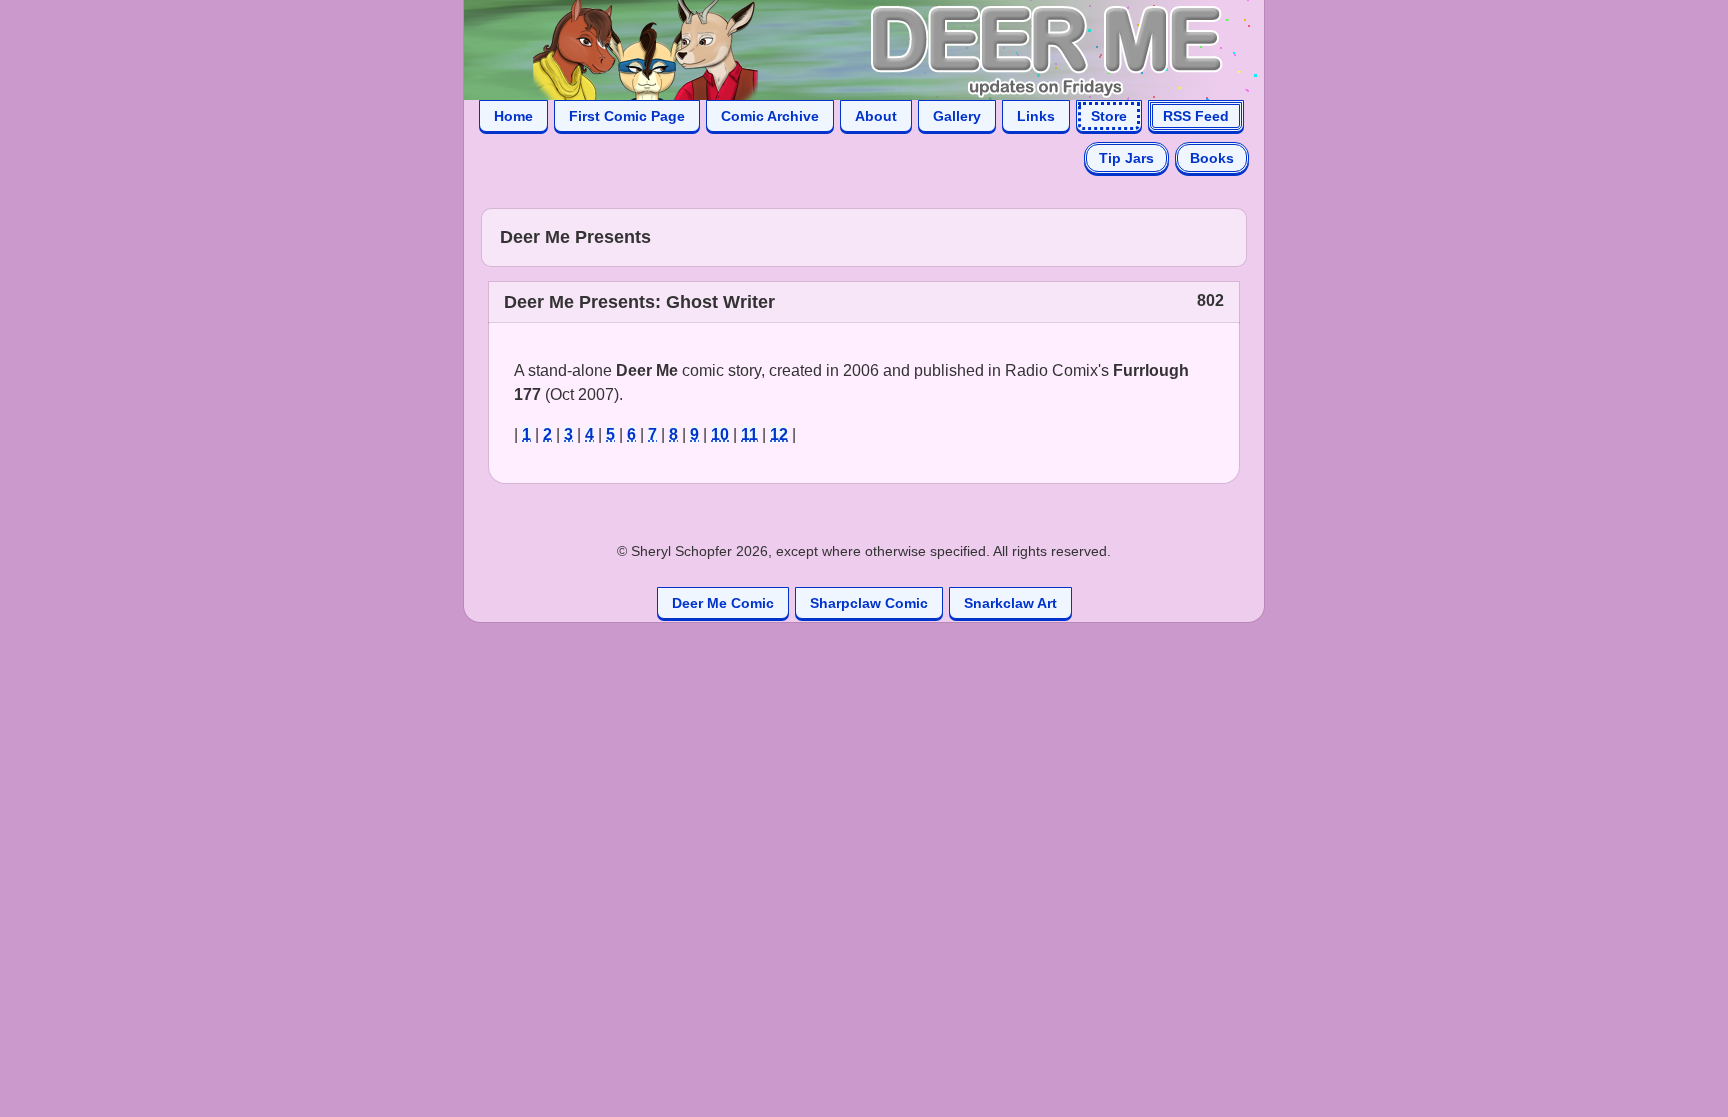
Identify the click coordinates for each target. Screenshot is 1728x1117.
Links (1036, 116)
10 (720, 434)
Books (1212, 158)
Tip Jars (1126, 158)
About (876, 116)
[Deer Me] (844, 48)
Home (513, 116)
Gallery (957, 116)
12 (779, 434)
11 (749, 434)
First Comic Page (627, 116)
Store (1109, 116)
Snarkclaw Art (1010, 603)
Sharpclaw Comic (869, 603)
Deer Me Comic (723, 603)
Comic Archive (770, 116)
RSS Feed (1196, 116)
